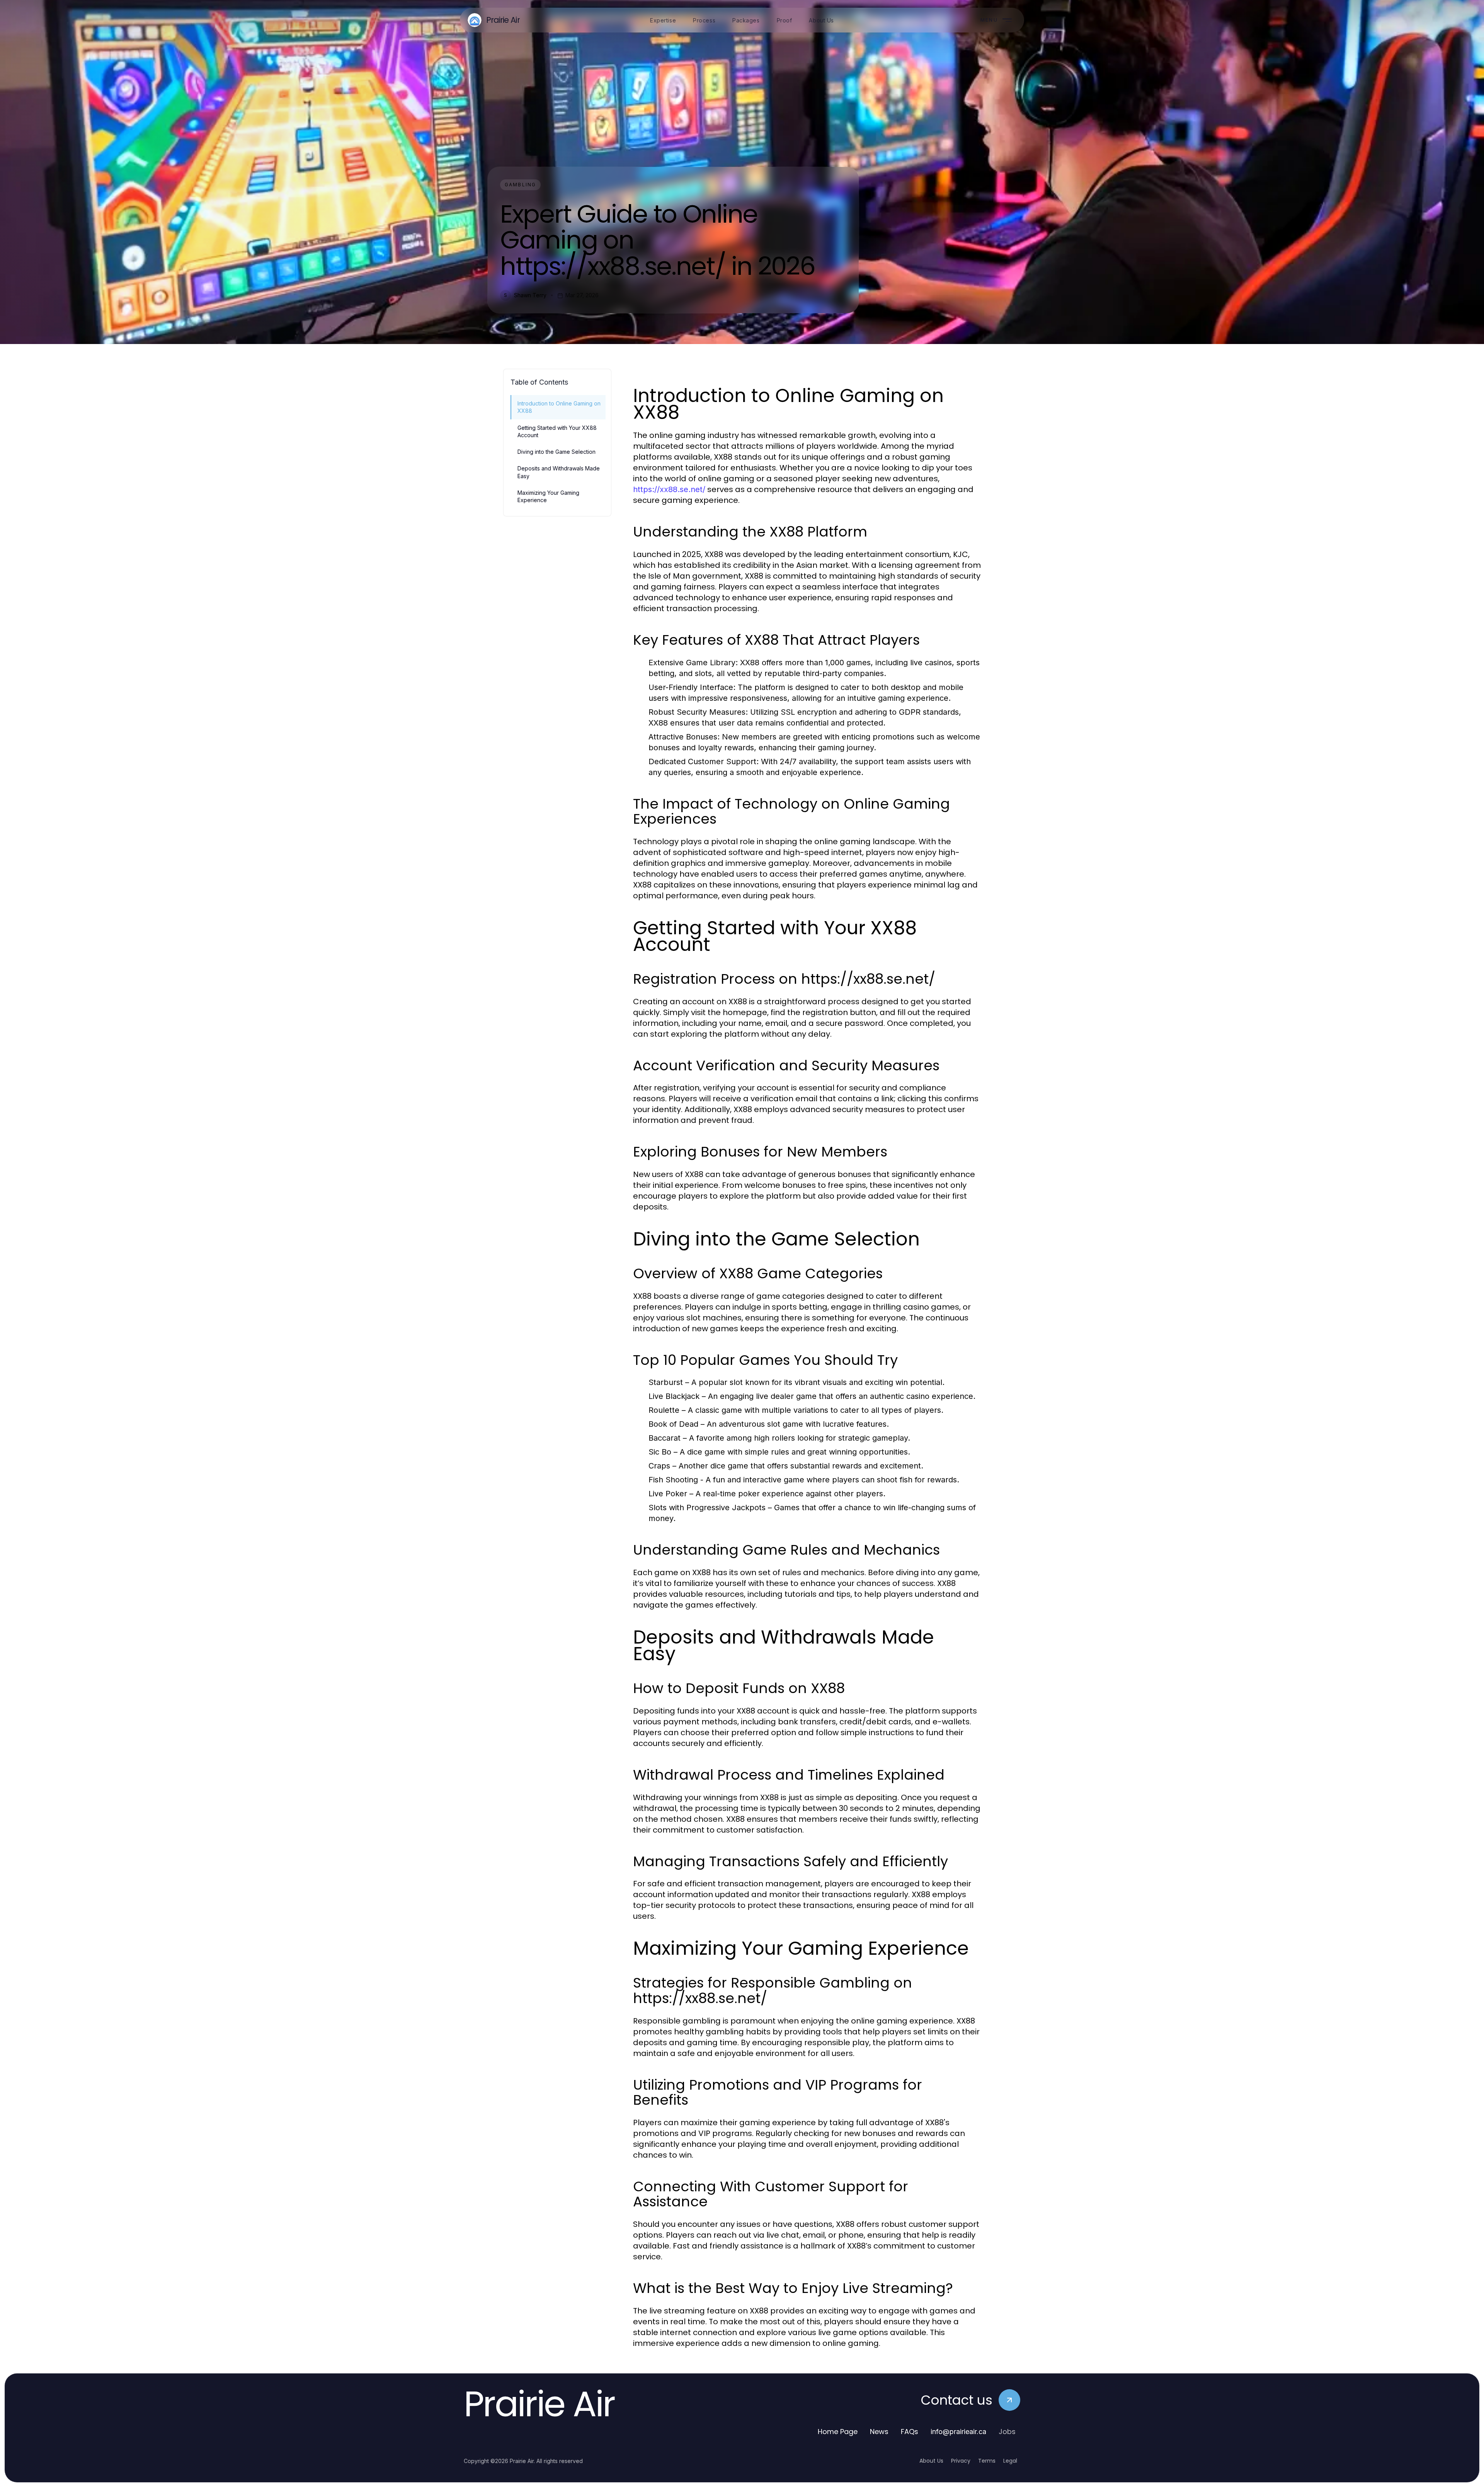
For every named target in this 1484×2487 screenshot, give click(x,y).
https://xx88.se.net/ (669, 489)
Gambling (520, 185)
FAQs (910, 2432)
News (879, 2432)
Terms (987, 2461)
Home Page (838, 2432)
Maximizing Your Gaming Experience (548, 496)
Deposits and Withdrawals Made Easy (559, 472)
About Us (931, 2461)
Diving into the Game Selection (556, 452)
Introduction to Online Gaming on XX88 (559, 407)
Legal (1010, 2461)
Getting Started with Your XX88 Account (557, 431)
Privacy (961, 2461)
